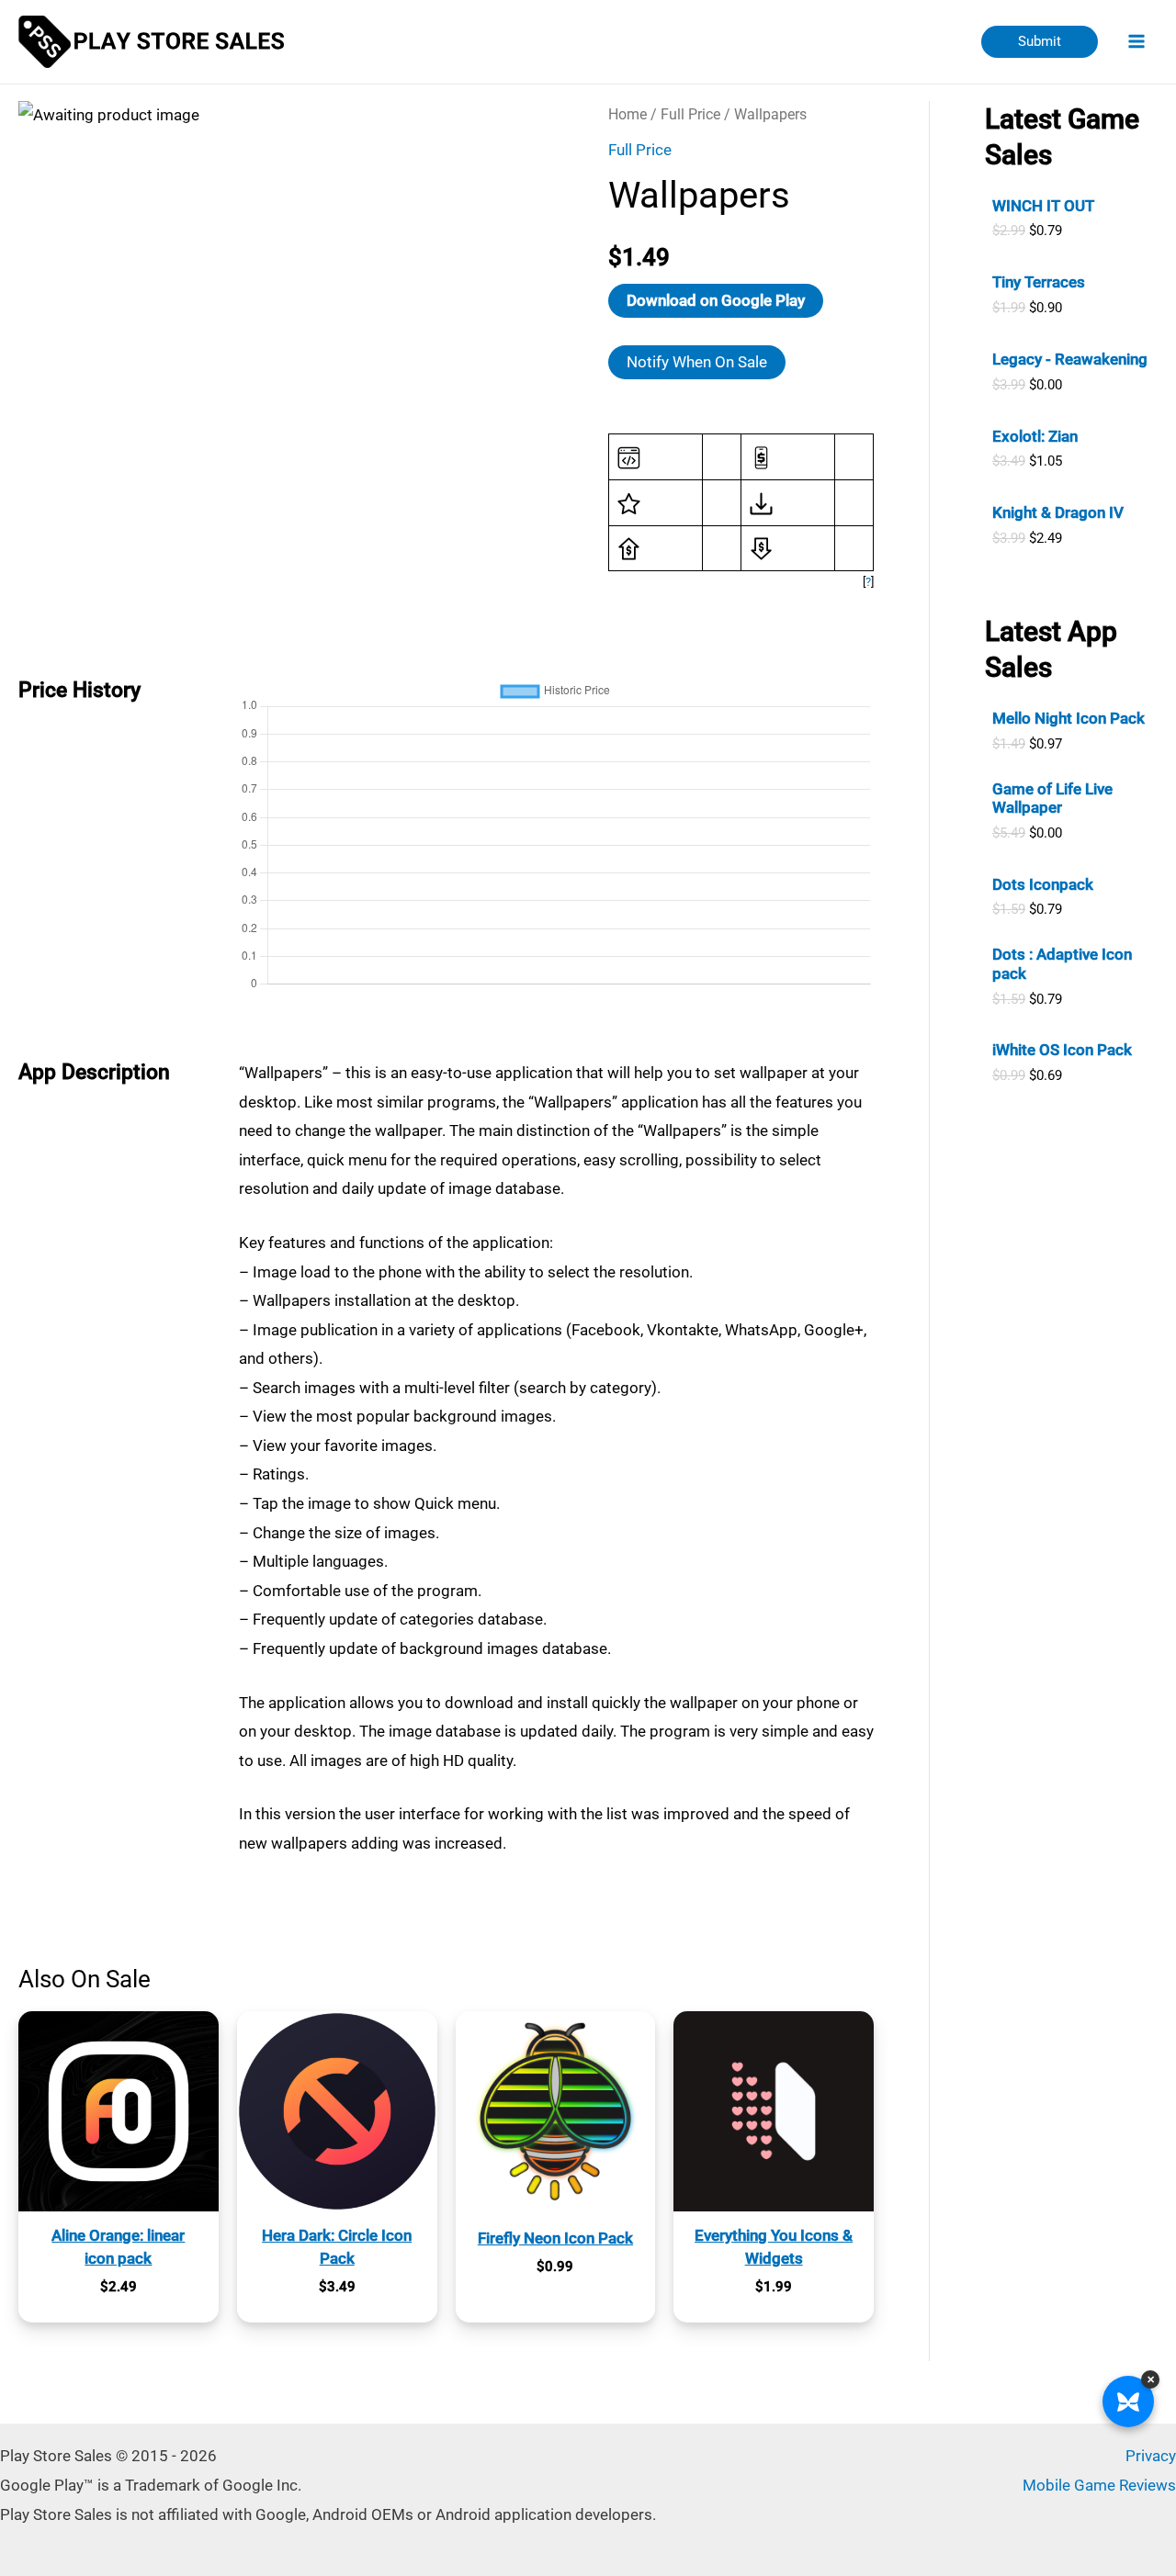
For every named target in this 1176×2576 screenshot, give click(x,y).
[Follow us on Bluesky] (1128, 2402)
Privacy (1151, 2456)
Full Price (690, 114)
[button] (1040, 42)
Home (628, 114)
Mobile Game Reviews (1099, 2485)
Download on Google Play (716, 300)
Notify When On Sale (697, 362)
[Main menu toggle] (1137, 42)
